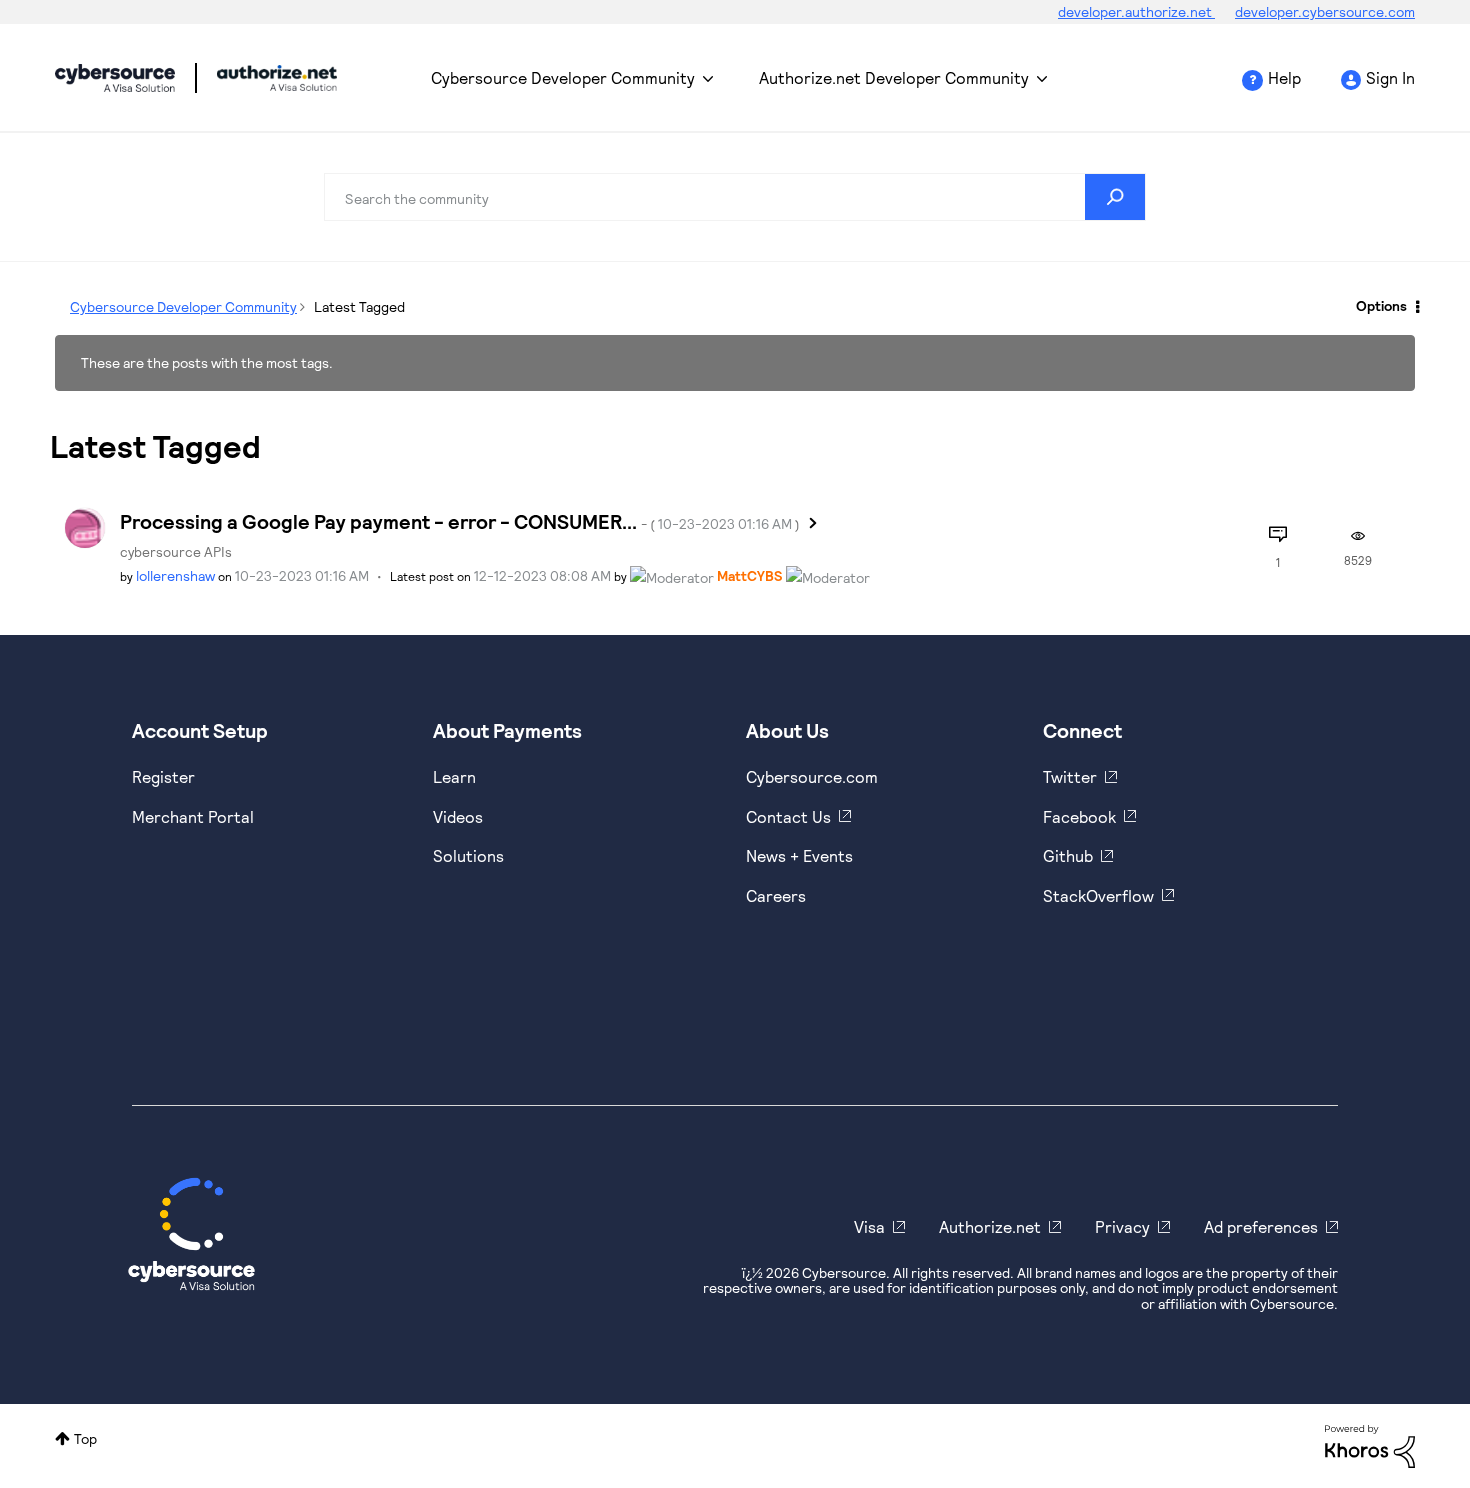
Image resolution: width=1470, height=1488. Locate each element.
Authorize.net (990, 1226)
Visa (869, 1226)
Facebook (1079, 816)
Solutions (468, 855)
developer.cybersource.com (1325, 11)
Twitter (1070, 776)
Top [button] (85, 1438)
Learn (454, 776)
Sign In (1390, 77)
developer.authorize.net (1136, 11)
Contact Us (788, 816)
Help (1284, 77)
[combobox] (735, 197)
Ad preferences (1261, 1226)
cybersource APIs (176, 551)
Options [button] (1381, 305)
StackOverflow (1098, 895)
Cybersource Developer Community (115, 78)
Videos (458, 816)
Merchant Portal (193, 816)
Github (1068, 855)
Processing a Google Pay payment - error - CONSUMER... (460, 521)
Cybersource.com (812, 776)
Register (163, 776)
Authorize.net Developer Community (894, 77)
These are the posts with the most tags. (207, 362)
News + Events (799, 855)
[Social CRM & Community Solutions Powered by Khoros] (1370, 1444)
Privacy (1122, 1226)
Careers (776, 895)
